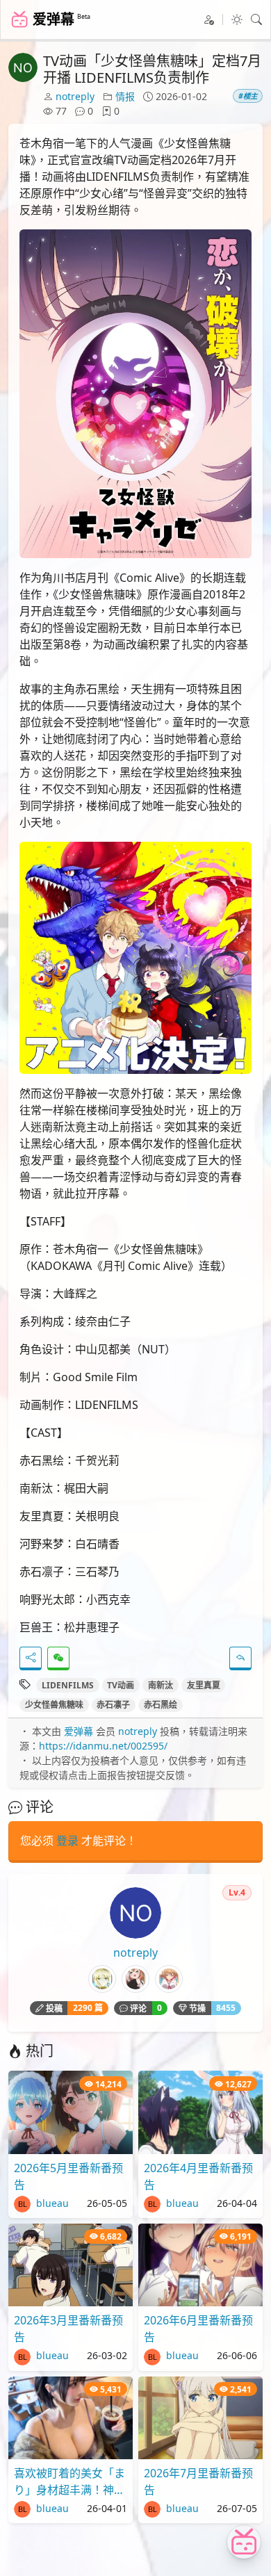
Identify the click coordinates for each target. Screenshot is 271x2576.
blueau (51, 2203)
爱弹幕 (79, 1731)
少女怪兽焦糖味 (54, 1705)
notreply (75, 96)
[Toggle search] (256, 19)
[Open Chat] (244, 2542)
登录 (67, 1841)
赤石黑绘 (161, 1705)
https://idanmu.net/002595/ (103, 1746)
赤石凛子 (113, 1705)
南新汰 (161, 1685)
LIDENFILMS (68, 1685)
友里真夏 (204, 1685)
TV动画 (121, 1685)
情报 (125, 96)
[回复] (240, 1658)
